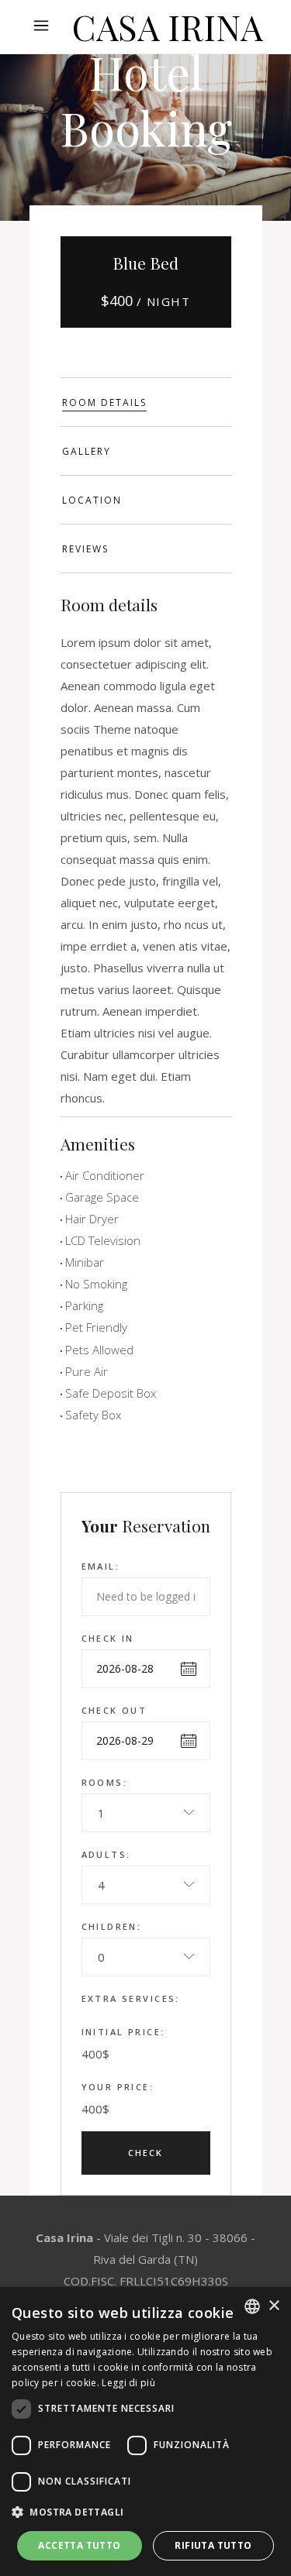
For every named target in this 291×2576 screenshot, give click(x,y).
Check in (108, 1638)
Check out (114, 1710)
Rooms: (105, 1782)
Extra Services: (131, 1998)
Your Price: (118, 2087)
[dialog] (145, 2432)
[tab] (146, 402)
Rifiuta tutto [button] (213, 2545)
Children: (112, 1926)
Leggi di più (128, 2383)
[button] (145, 2512)
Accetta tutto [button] (79, 2545)
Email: (101, 1566)
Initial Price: (123, 2032)
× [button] (274, 2306)
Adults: (106, 1854)
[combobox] (146, 1813)
